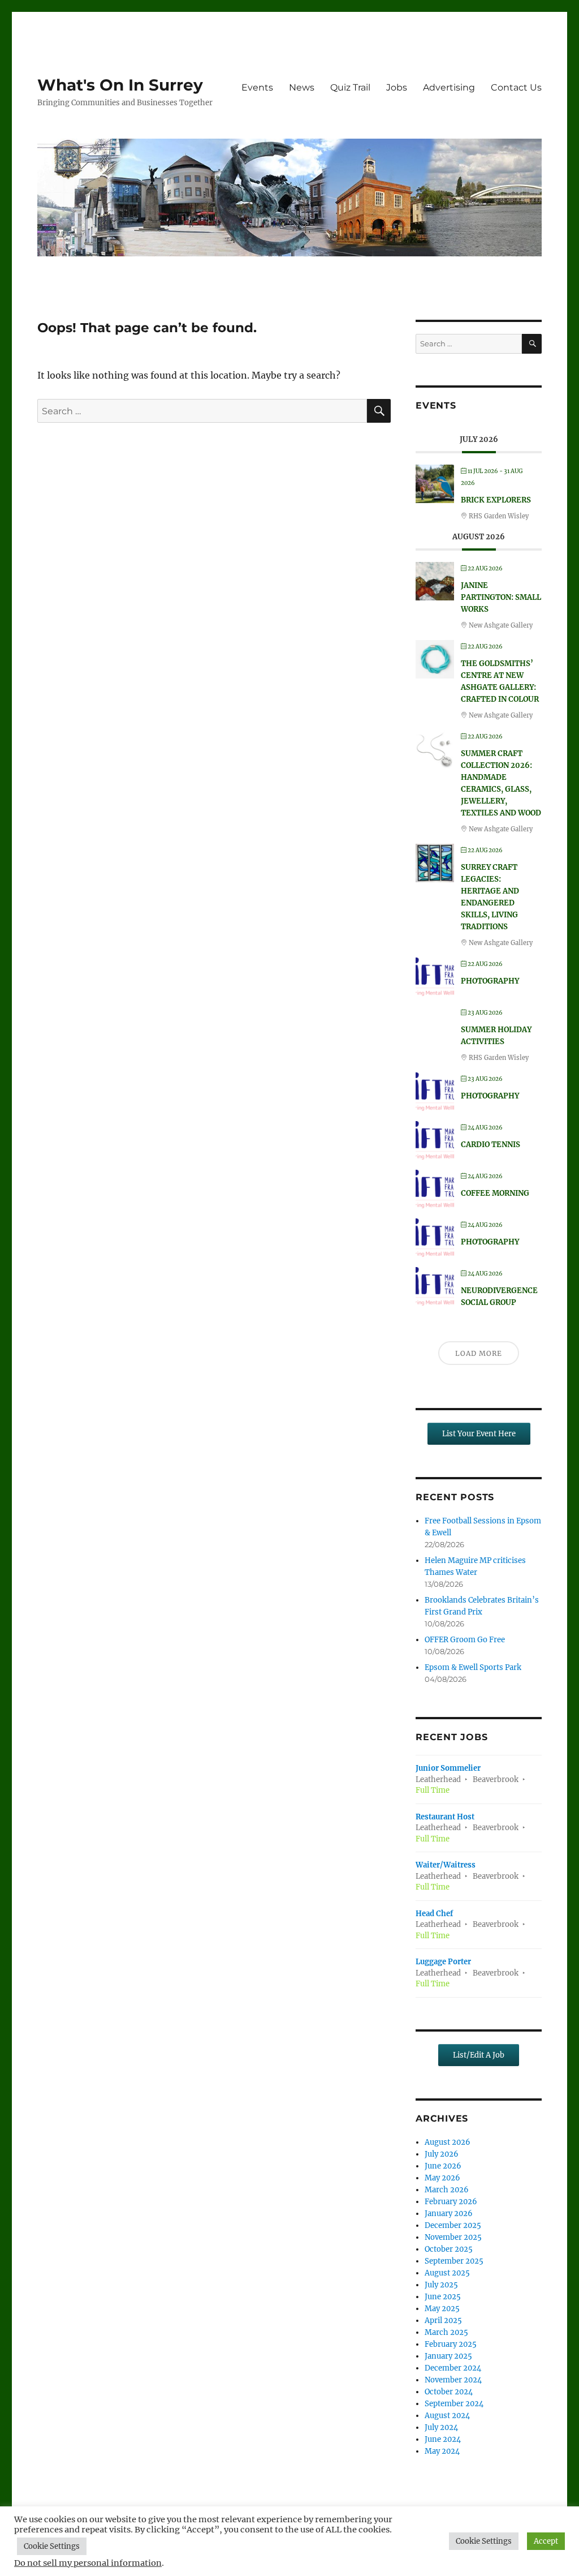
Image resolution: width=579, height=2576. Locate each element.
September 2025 (454, 2261)
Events (257, 87)
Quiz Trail (350, 87)
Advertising (449, 87)
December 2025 (453, 2225)
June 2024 (443, 2439)
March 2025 (446, 2332)
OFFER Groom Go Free (465, 1640)
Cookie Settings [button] (52, 2546)
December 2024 (453, 2368)
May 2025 (442, 2309)
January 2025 (448, 2356)
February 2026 (451, 2202)
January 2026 (449, 2214)
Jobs (397, 87)
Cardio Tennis (491, 1145)
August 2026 (448, 2142)
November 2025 (453, 2237)
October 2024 (449, 2392)
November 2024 (453, 2380)
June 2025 (443, 2297)
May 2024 (442, 2451)
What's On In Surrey (120, 85)
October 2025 (449, 2249)
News (302, 87)
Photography (490, 981)
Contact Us (516, 87)
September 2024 (454, 2404)
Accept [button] (546, 2541)
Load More (479, 1353)
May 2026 (442, 2178)
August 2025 (447, 2273)
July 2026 (442, 2154)
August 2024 (447, 2416)
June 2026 (443, 2166)
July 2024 (441, 2427)
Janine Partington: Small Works (501, 597)
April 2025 (443, 2320)
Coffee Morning (495, 1193)
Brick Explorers (496, 500)
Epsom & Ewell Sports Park (473, 1667)
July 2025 (441, 2285)
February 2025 (451, 2344)
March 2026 (447, 2190)
